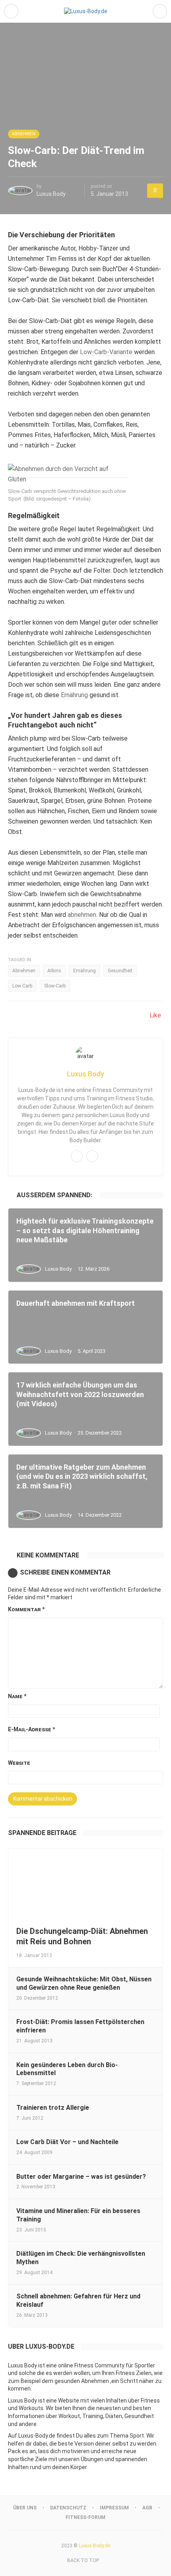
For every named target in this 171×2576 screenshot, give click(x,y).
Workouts (31, 2408)
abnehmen (82, 915)
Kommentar (26, 1609)
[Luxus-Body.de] (86, 11)
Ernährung (74, 695)
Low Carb (22, 986)
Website (19, 1763)
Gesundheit (120, 971)
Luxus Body (51, 194)
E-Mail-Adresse (31, 1729)
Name (17, 1696)
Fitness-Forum (85, 2517)
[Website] (92, 1156)
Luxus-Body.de (94, 2546)
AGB (147, 2508)
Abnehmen (24, 134)
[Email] (77, 1156)
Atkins (54, 971)
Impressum (114, 2508)
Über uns (25, 2508)
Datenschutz (68, 2508)
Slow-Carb (55, 986)
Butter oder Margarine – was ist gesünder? (81, 2177)
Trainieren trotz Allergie (53, 2108)
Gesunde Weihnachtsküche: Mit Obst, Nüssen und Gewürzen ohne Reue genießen (84, 1983)
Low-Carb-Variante (106, 352)
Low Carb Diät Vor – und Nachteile (67, 2142)
